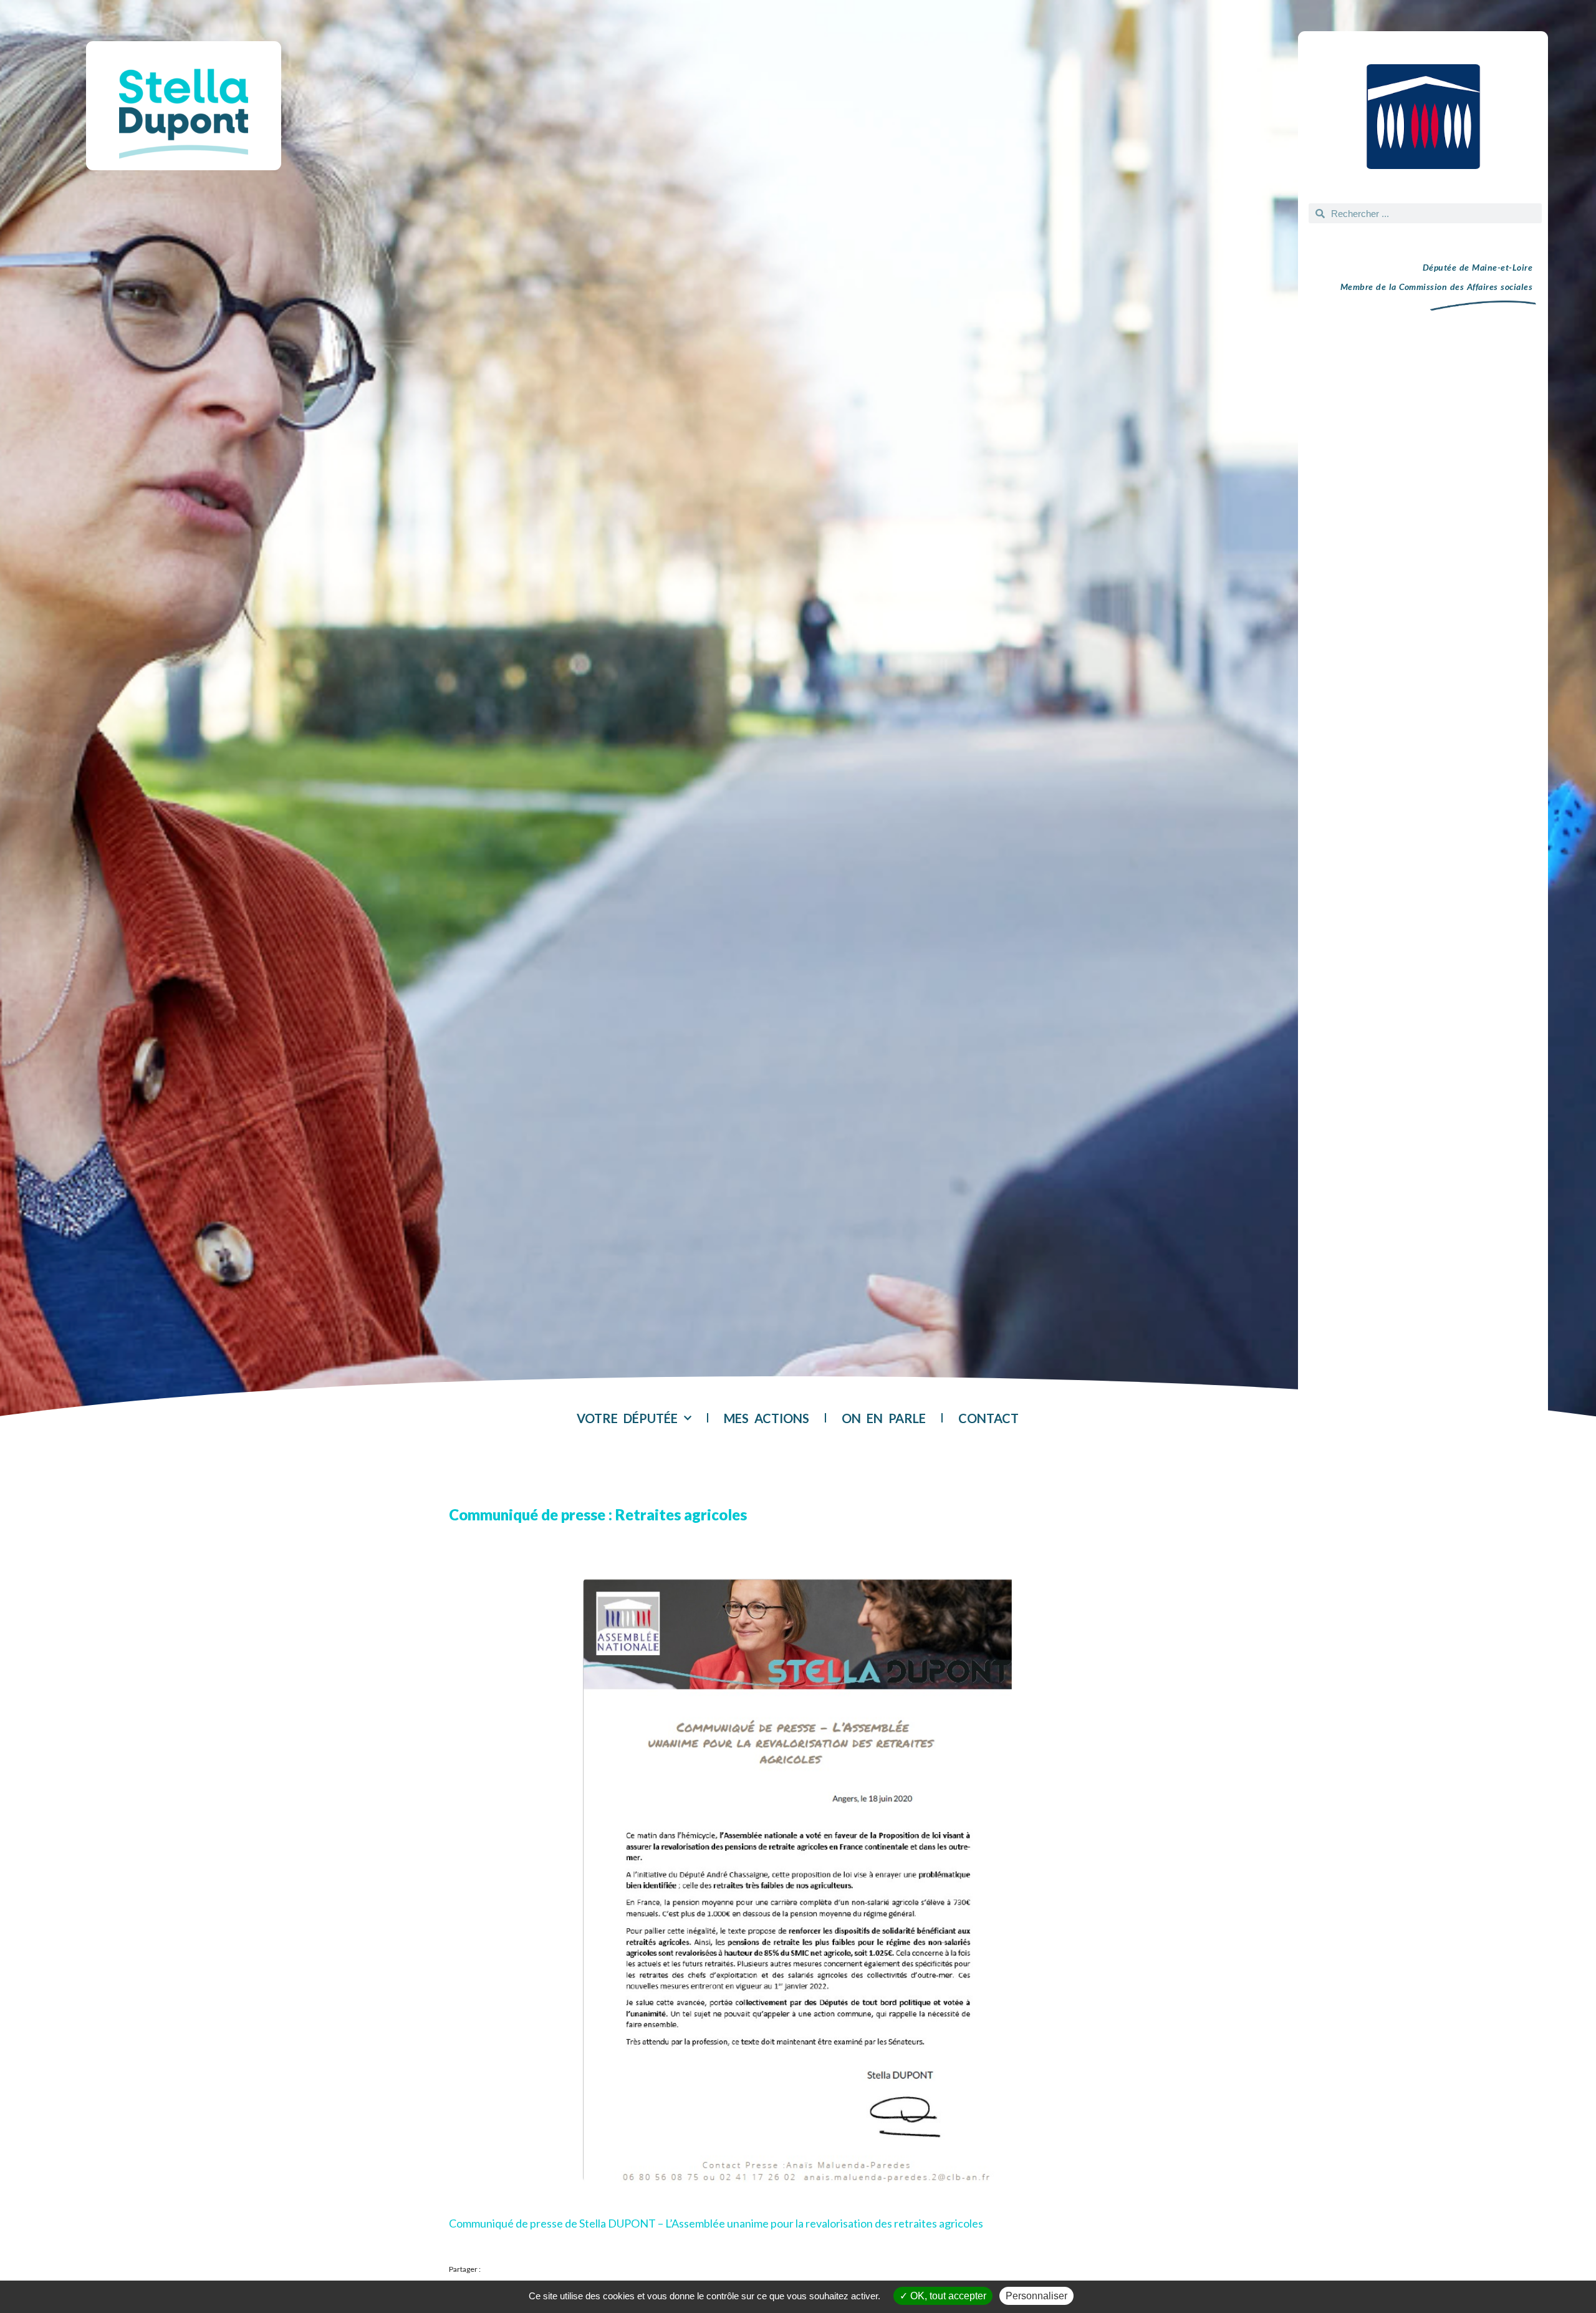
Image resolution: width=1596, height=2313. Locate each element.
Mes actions (767, 1418)
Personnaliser (1036, 2296)
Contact (988, 1418)
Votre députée (627, 1418)
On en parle (884, 1418)
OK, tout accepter (947, 2296)
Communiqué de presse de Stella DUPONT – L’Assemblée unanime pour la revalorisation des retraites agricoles (716, 2223)
